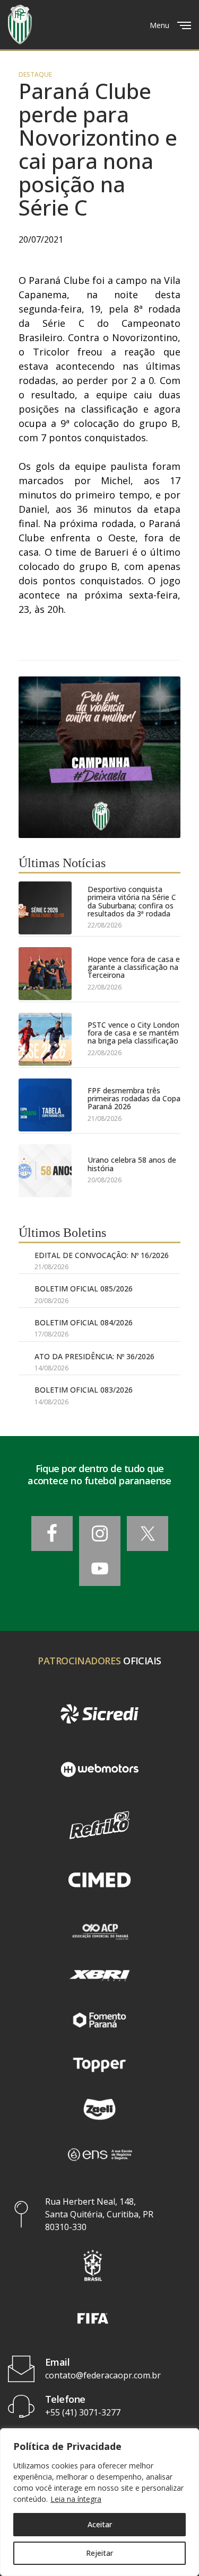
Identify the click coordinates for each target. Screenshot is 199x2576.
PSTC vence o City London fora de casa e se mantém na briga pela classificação (133, 1033)
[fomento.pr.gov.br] (99, 2020)
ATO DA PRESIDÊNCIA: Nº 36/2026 (94, 1356)
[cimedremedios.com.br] (99, 1881)
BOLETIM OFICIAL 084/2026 (84, 1322)
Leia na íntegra (76, 2499)
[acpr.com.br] (99, 1931)
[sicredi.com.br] (99, 1714)
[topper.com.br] (99, 2065)
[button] (93, 2265)
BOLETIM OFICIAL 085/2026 (84, 1289)
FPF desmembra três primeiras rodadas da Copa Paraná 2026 (134, 1099)
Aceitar (100, 2524)
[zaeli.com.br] (99, 2109)
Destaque (35, 75)
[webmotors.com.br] (99, 1770)
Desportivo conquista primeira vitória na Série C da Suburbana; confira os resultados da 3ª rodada (132, 902)
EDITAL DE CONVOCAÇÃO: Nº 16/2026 (102, 1255)
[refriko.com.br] (99, 1825)
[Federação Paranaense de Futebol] (20, 25)
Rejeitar (99, 2553)
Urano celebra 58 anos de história (132, 1164)
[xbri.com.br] (99, 1975)
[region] (99, 2502)
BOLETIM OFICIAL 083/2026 (84, 1390)
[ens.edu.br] (99, 2154)
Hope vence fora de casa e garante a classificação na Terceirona (134, 967)
